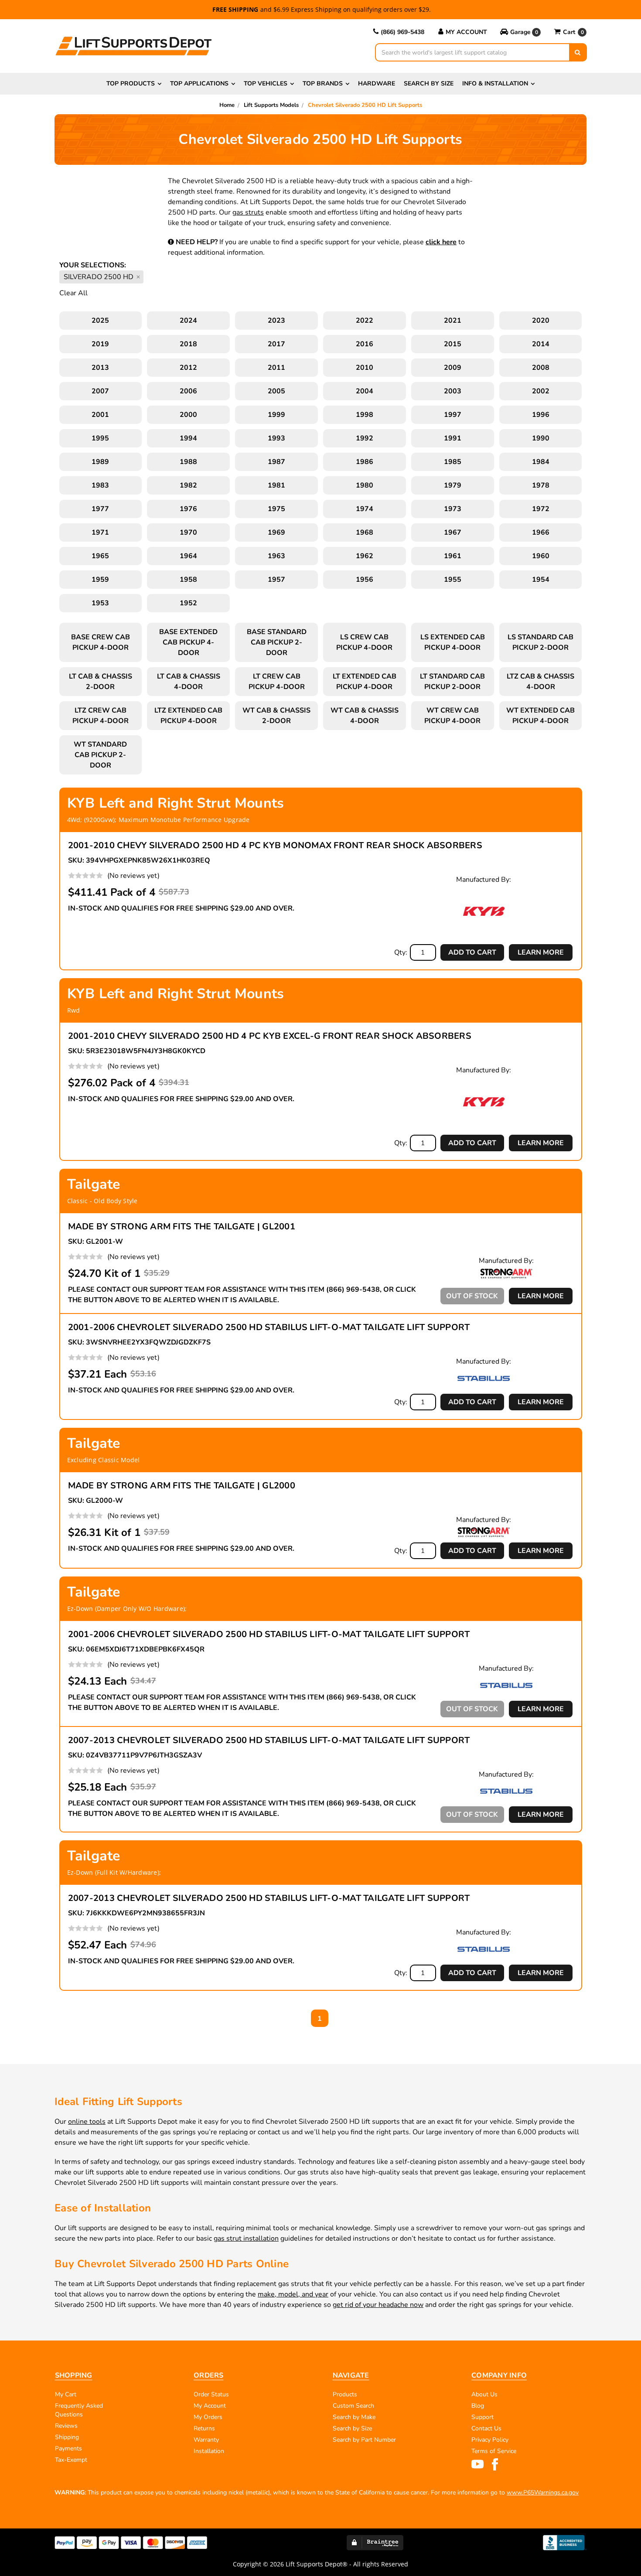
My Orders (208, 2417)
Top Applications (199, 84)
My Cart (66, 2394)
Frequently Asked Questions (79, 2410)
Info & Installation (495, 84)
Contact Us (486, 2428)
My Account (466, 32)
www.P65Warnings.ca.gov (543, 2492)
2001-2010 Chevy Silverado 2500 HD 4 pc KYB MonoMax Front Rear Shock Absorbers (275, 845)
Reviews (66, 2426)
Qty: (401, 952)
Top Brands (323, 84)
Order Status (211, 2394)
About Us (484, 2394)
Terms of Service (494, 2451)
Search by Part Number (364, 2440)
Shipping (67, 2437)
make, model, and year (293, 2294)
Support (482, 2417)
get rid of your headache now (378, 2305)
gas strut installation (246, 2238)
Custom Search (353, 2406)
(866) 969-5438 (402, 32)
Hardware (377, 84)
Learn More (541, 952)
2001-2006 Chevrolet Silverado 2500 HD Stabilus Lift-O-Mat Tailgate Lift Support (269, 1327)
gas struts (248, 212)
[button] (520, 32)
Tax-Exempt (71, 2460)
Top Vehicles (266, 84)
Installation (209, 2451)
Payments (68, 2448)
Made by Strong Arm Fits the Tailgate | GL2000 (182, 1486)
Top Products (131, 84)
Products (345, 2394)
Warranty (206, 2440)
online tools (87, 2122)
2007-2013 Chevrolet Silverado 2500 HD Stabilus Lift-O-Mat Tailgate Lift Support (269, 1740)
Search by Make (354, 2417)
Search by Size (429, 84)
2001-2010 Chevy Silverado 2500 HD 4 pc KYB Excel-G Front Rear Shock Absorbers (270, 1036)
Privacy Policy (490, 2440)
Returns (204, 2428)
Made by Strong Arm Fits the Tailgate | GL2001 (182, 1227)
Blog (478, 2406)
